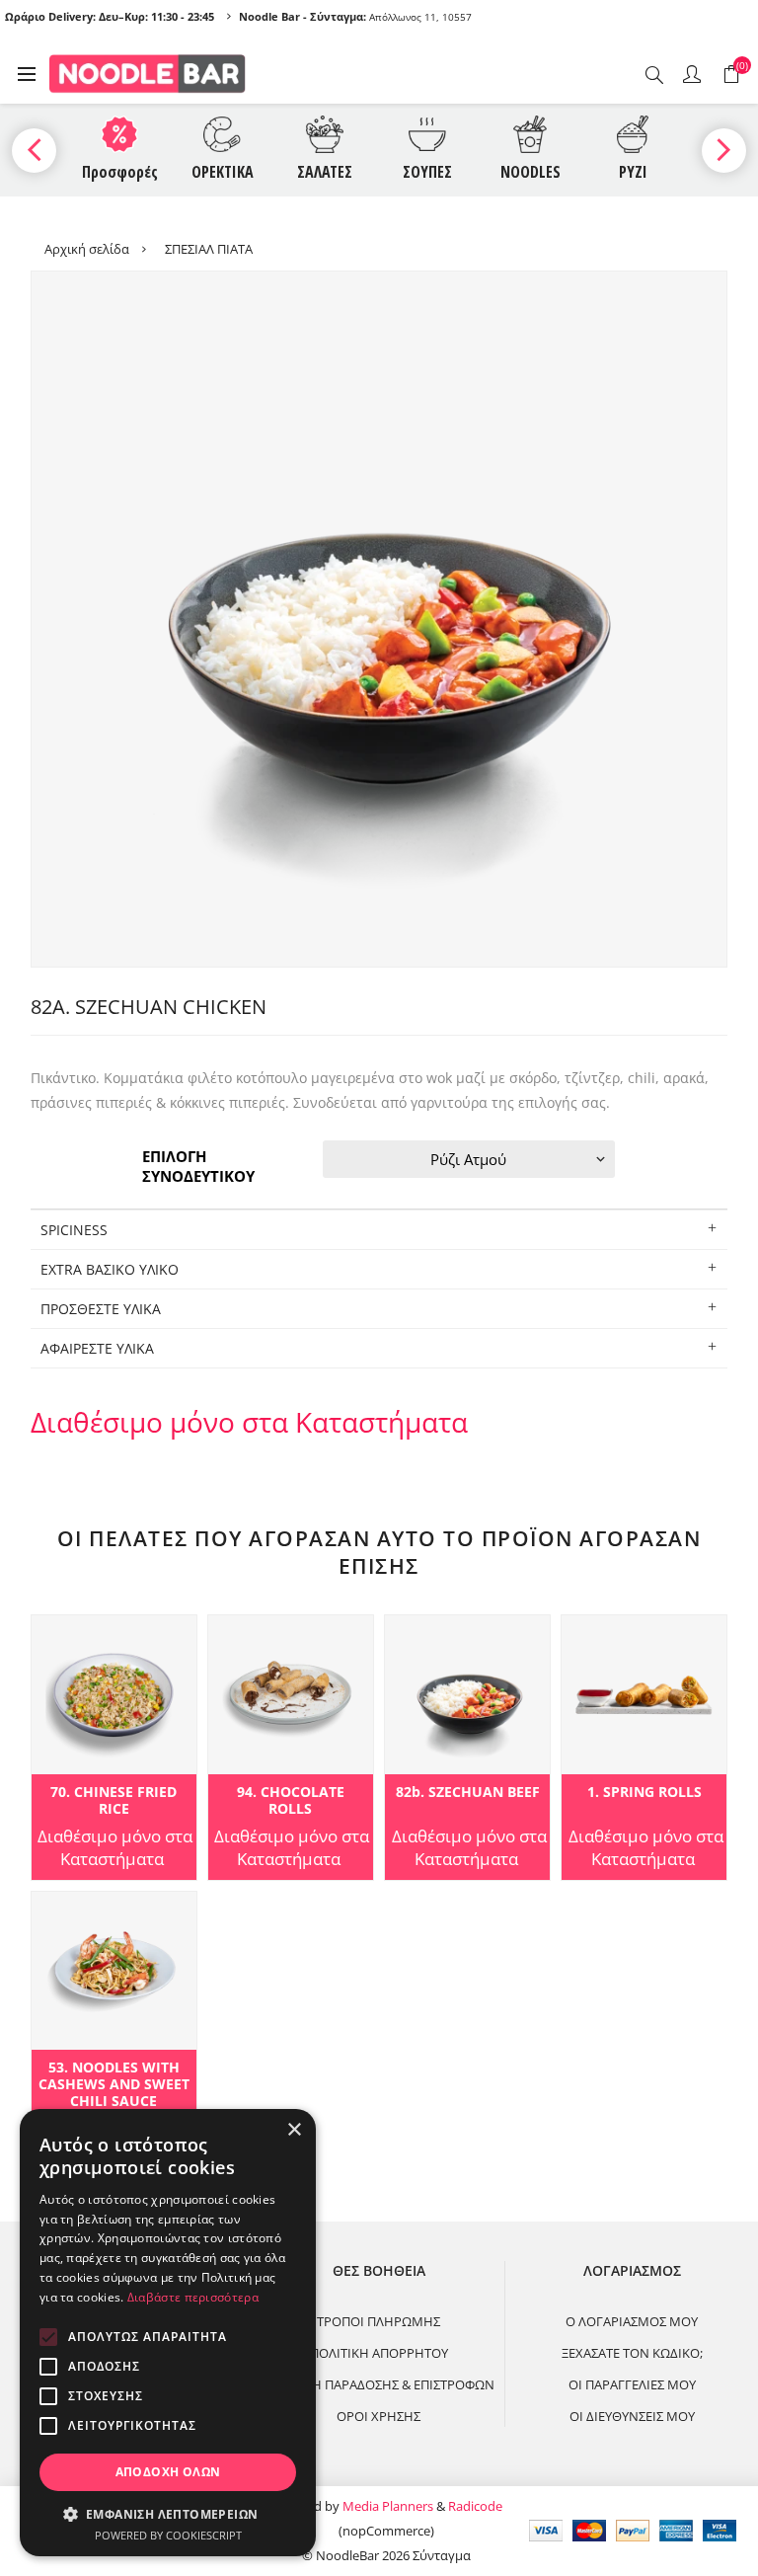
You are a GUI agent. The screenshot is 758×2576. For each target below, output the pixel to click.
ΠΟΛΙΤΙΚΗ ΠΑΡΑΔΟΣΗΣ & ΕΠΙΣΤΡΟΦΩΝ (379, 2384)
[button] (168, 2513)
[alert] (168, 2333)
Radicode (475, 2506)
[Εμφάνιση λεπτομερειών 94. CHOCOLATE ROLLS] (291, 1694)
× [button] (294, 2130)
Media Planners (388, 2506)
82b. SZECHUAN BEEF (468, 1793)
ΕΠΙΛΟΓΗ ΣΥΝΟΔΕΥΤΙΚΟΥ (198, 1166)
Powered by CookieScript (168, 2535)
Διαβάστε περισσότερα (193, 2297)
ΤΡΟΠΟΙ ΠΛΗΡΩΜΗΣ (379, 2321)
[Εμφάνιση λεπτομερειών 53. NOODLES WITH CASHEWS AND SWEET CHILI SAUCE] (114, 1971)
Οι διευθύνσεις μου (632, 2416)
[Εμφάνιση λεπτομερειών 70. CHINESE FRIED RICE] (114, 1694)
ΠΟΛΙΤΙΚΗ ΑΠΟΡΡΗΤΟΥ (379, 2353)
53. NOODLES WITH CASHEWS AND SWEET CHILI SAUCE (114, 2084)
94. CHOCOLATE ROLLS (291, 1801)
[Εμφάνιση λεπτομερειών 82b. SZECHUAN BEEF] (467, 1694)
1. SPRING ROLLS (644, 1793)
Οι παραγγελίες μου (632, 2384)
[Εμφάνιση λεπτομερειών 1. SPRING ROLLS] (644, 1694)
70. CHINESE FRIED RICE (114, 1801)
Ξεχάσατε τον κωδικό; (632, 2353)
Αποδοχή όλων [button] (168, 2472)
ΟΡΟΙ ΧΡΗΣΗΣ (379, 2416)
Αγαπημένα (50, 1636)
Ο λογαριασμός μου (632, 2321)
